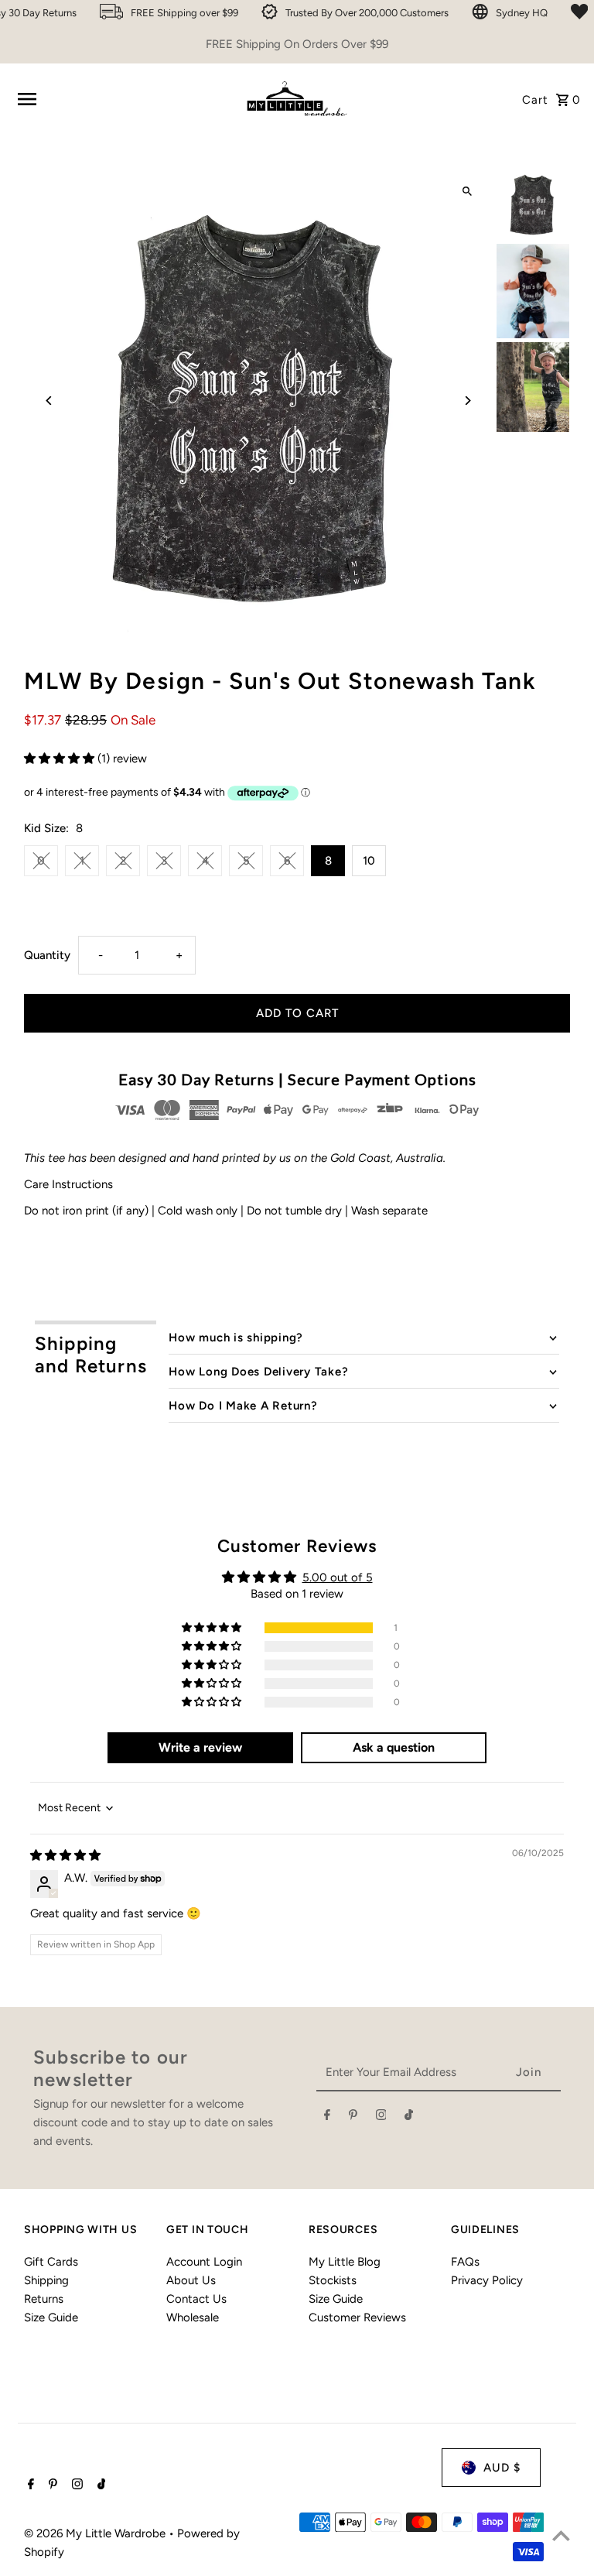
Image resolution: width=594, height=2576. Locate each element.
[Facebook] (327, 2118)
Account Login (204, 2262)
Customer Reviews (357, 2317)
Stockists (333, 2280)
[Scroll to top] (561, 2535)
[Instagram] (381, 2118)
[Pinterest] (353, 2118)
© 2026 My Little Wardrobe (96, 2533)
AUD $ (502, 2468)
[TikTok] (409, 2118)
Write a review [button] (200, 1747)
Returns (44, 2299)
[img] (65, 1855)
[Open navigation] (123, 99)
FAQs (465, 2262)
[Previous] (49, 401)
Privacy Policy (487, 2280)
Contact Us (196, 2299)
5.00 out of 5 (338, 1577)
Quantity (47, 955)
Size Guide (51, 2317)
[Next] (468, 401)
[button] (61, 759)
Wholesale (193, 2317)
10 (369, 861)
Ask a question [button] (394, 1747)
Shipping (46, 2280)
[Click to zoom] (468, 192)
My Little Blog (345, 2262)
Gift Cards (51, 2262)
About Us (191, 2280)
